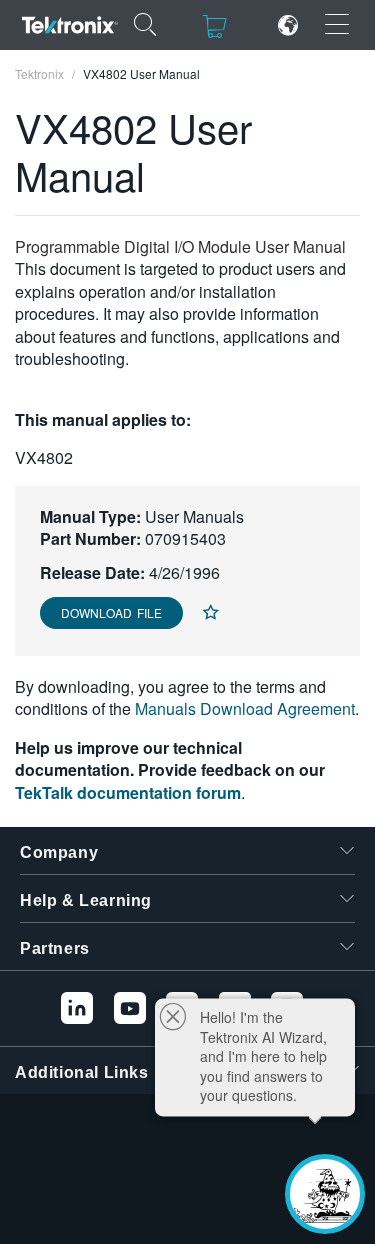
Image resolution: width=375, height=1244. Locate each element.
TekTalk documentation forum (128, 792)
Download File (111, 612)
